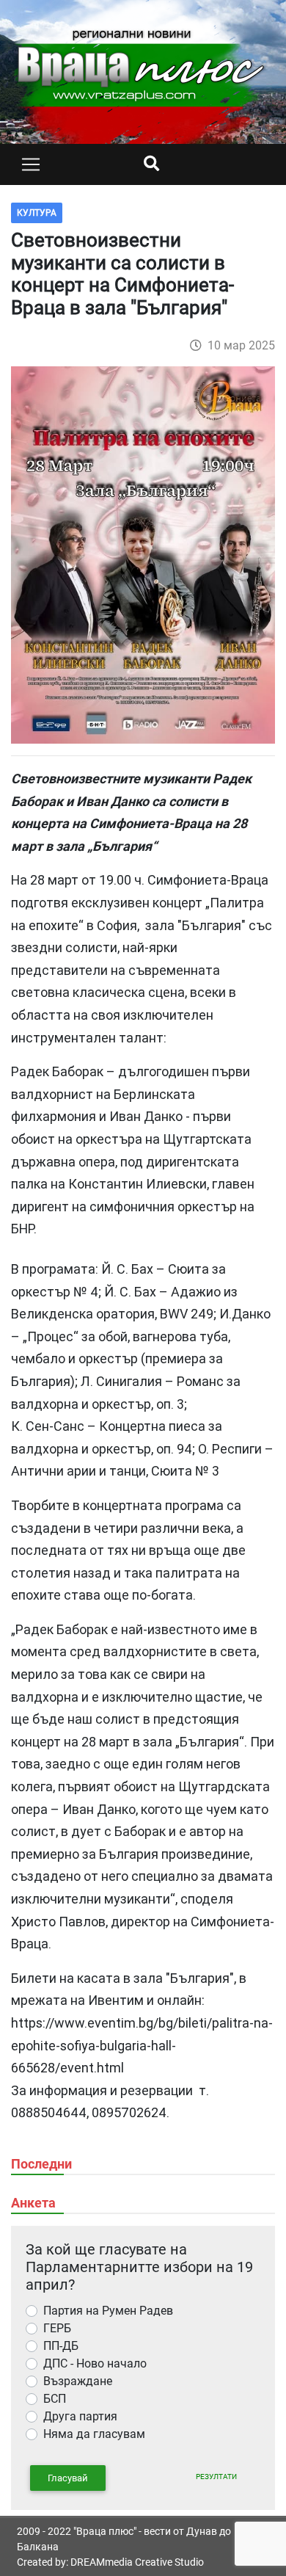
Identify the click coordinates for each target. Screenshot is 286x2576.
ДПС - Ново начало (95, 2363)
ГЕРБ (57, 2328)
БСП (55, 2399)
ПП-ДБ (61, 2346)
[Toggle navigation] (31, 164)
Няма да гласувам (94, 2434)
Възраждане (78, 2381)
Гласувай (68, 2478)
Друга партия (80, 2416)
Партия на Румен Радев (108, 2311)
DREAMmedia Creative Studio (137, 2562)
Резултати (216, 2477)
